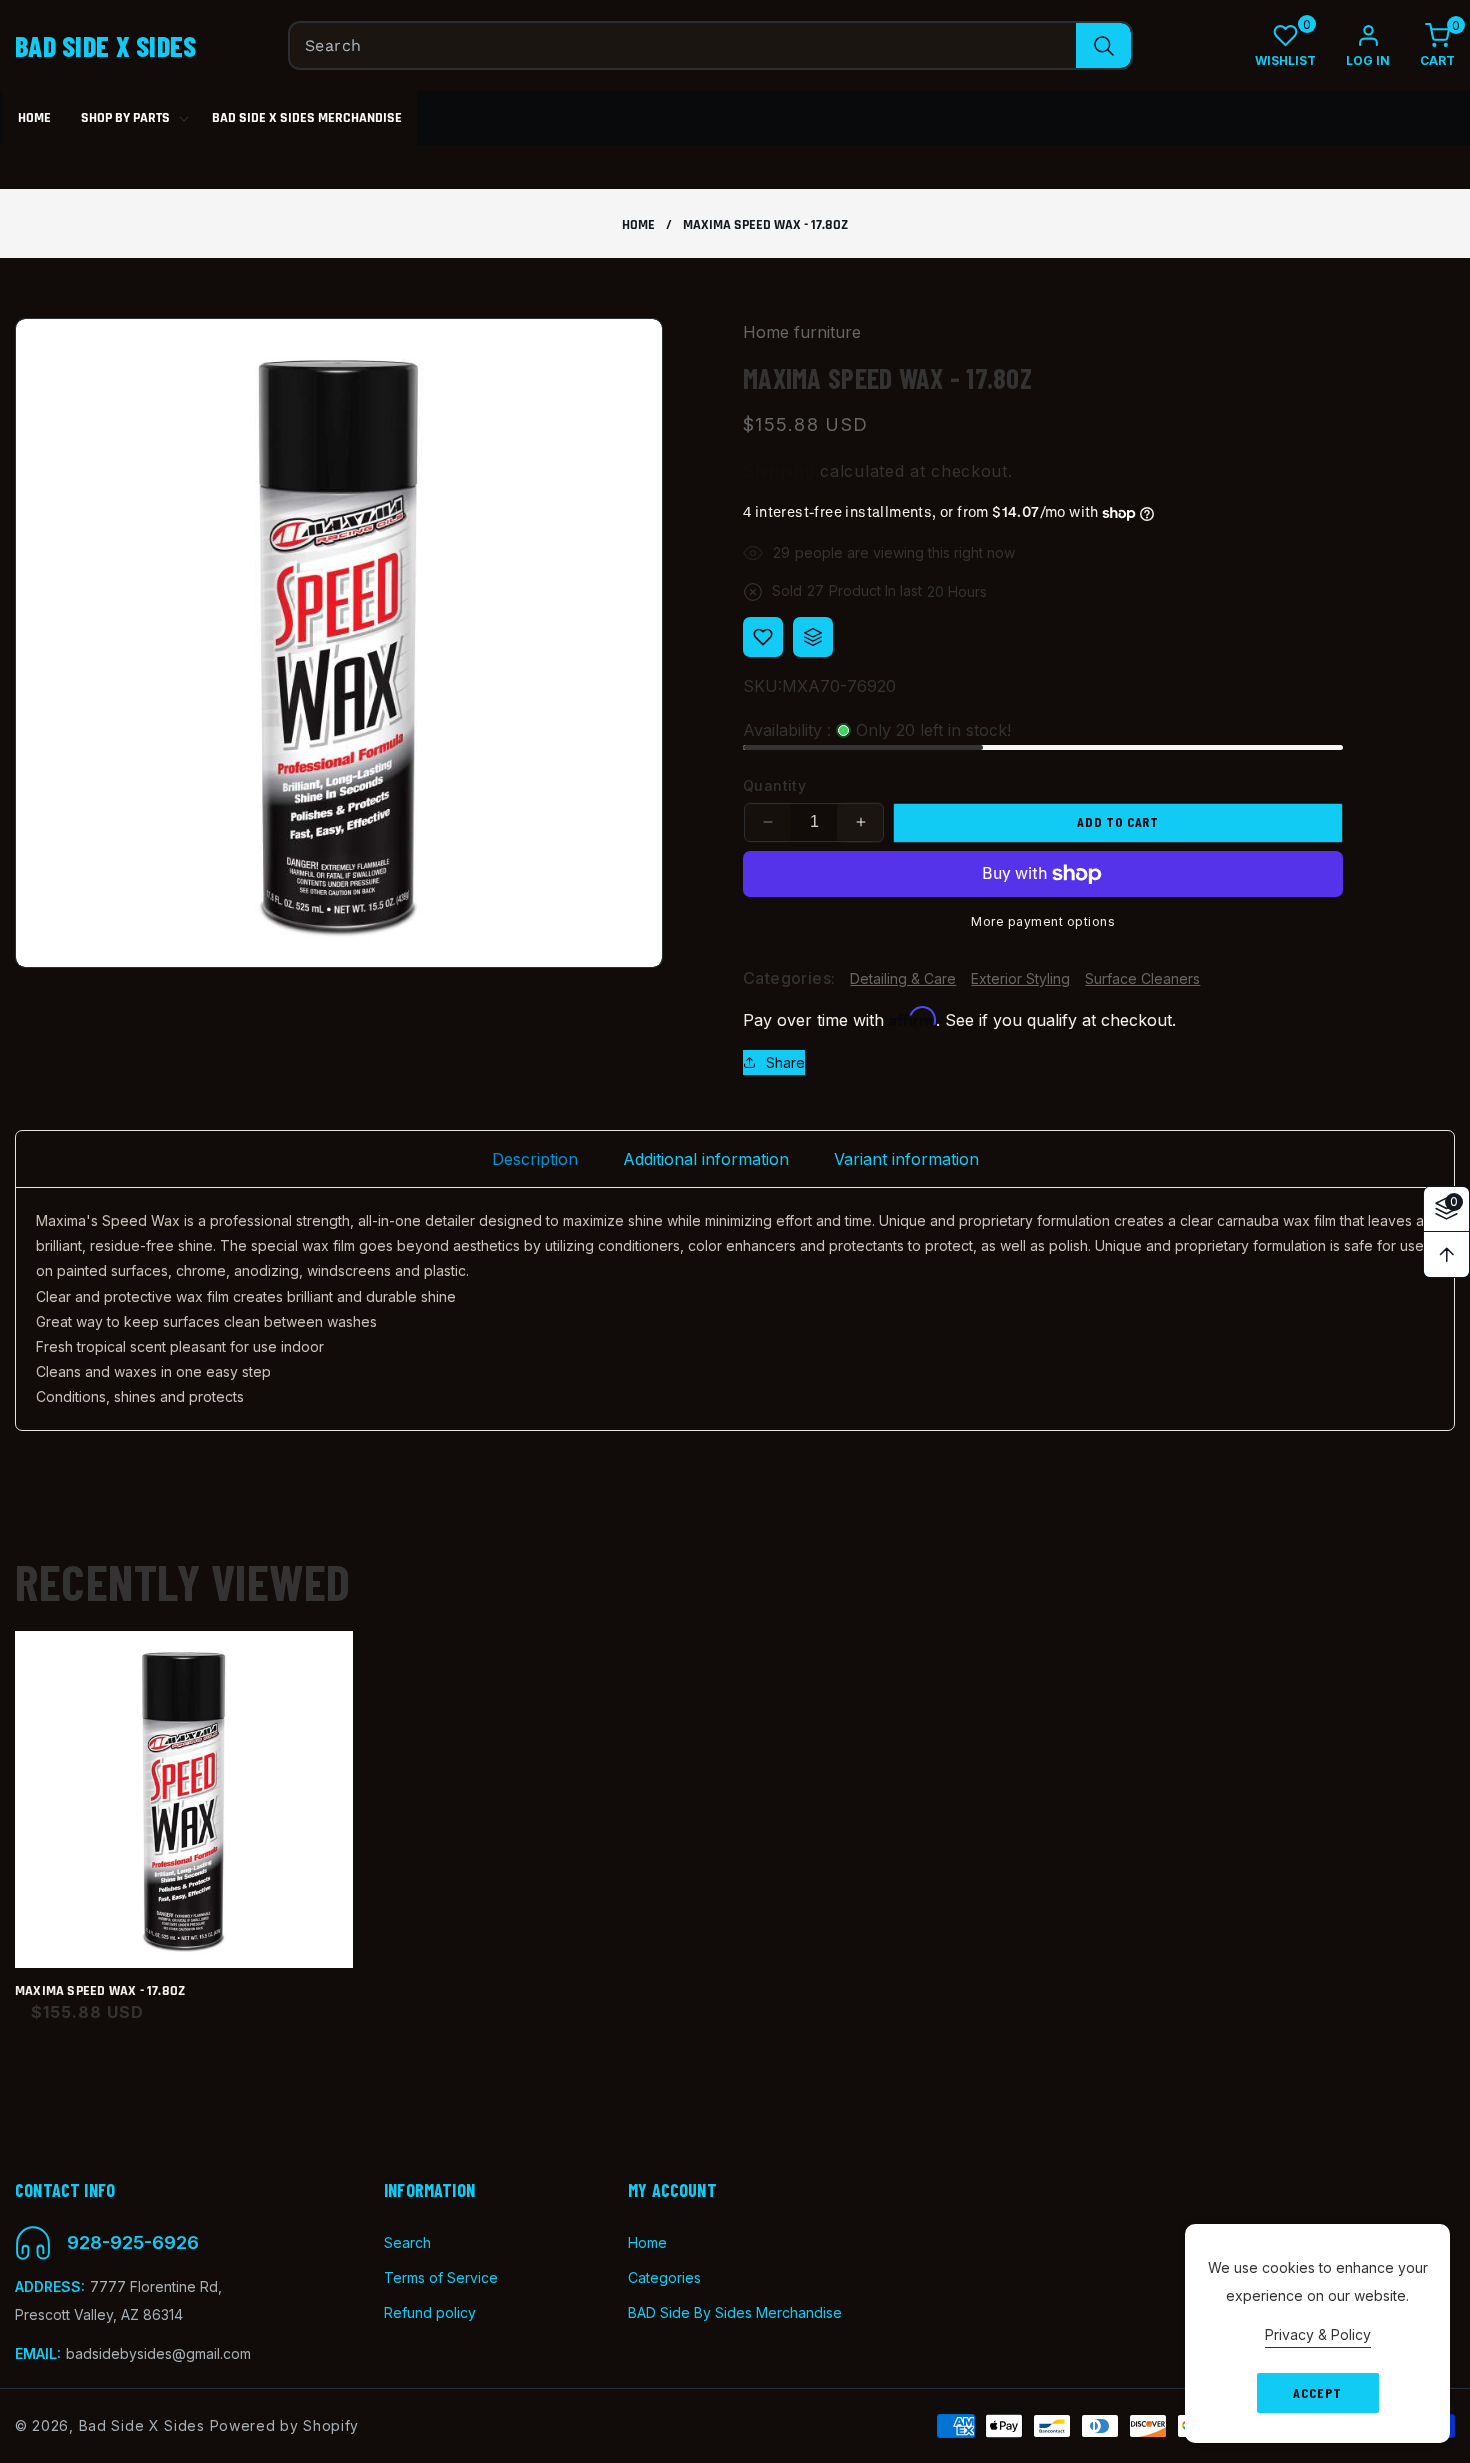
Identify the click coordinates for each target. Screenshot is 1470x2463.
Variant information (906, 1159)
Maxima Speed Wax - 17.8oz (100, 1991)
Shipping (779, 471)
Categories (664, 2277)
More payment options (1043, 921)
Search (407, 2242)
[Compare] (813, 637)
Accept (1317, 2392)
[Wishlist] (763, 637)
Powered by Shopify (285, 2425)
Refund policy (430, 2312)
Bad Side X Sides (142, 2425)
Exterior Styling (1020, 978)
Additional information (706, 1159)
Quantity (774, 785)
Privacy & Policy (1318, 2334)
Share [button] (785, 1062)
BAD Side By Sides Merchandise (735, 2312)
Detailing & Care (903, 978)
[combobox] (710, 45)
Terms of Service (441, 2277)
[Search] (1103, 45)
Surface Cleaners (1142, 978)
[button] (1422, 45)
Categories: (789, 978)
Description (535, 1159)
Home (638, 225)
